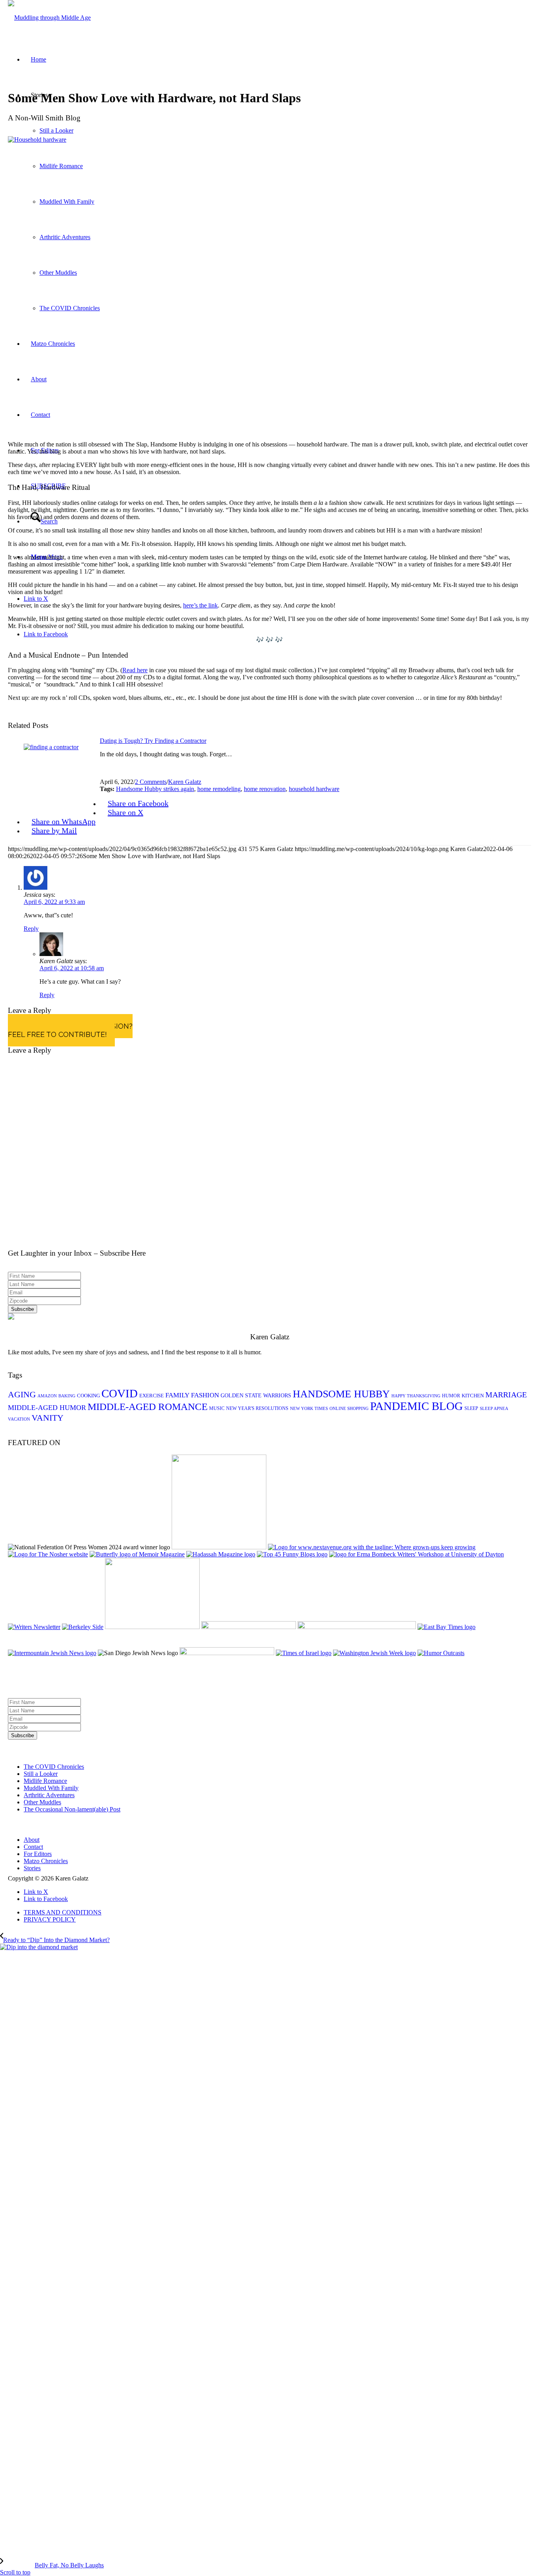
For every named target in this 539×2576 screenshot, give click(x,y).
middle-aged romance (148, 1407)
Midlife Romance (45, 1781)
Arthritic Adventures (49, 1795)
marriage (506, 1395)
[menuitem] (277, 1912)
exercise (152, 1396)
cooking (88, 1396)
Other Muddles (42, 1802)
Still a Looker (41, 1774)
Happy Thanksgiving (416, 1396)
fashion (205, 1395)
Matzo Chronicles (46, 1861)
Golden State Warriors (256, 1396)
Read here (135, 670)
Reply (31, 929)
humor (451, 1396)
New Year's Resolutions (257, 1408)
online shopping (349, 1409)
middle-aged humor (47, 1408)
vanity (48, 1418)
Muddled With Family (51, 1788)
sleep (471, 1408)
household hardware (314, 789)
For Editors (38, 1854)
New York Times (309, 1409)
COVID (120, 1393)
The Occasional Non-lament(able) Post (72, 1809)
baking (67, 1396)
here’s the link (200, 605)
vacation (19, 1419)
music (217, 1408)
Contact (33, 1847)
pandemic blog (416, 1406)
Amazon (47, 1396)
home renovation (265, 789)
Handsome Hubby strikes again (155, 789)
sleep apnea (494, 1409)
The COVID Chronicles (54, 1767)
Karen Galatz (185, 782)
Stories (32, 1868)
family (177, 1395)
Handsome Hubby (341, 1394)
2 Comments (151, 782)
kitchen (473, 1396)
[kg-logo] (49, 18)
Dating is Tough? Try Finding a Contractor (153, 741)
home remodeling (219, 789)
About (32, 1840)
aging (22, 1394)
